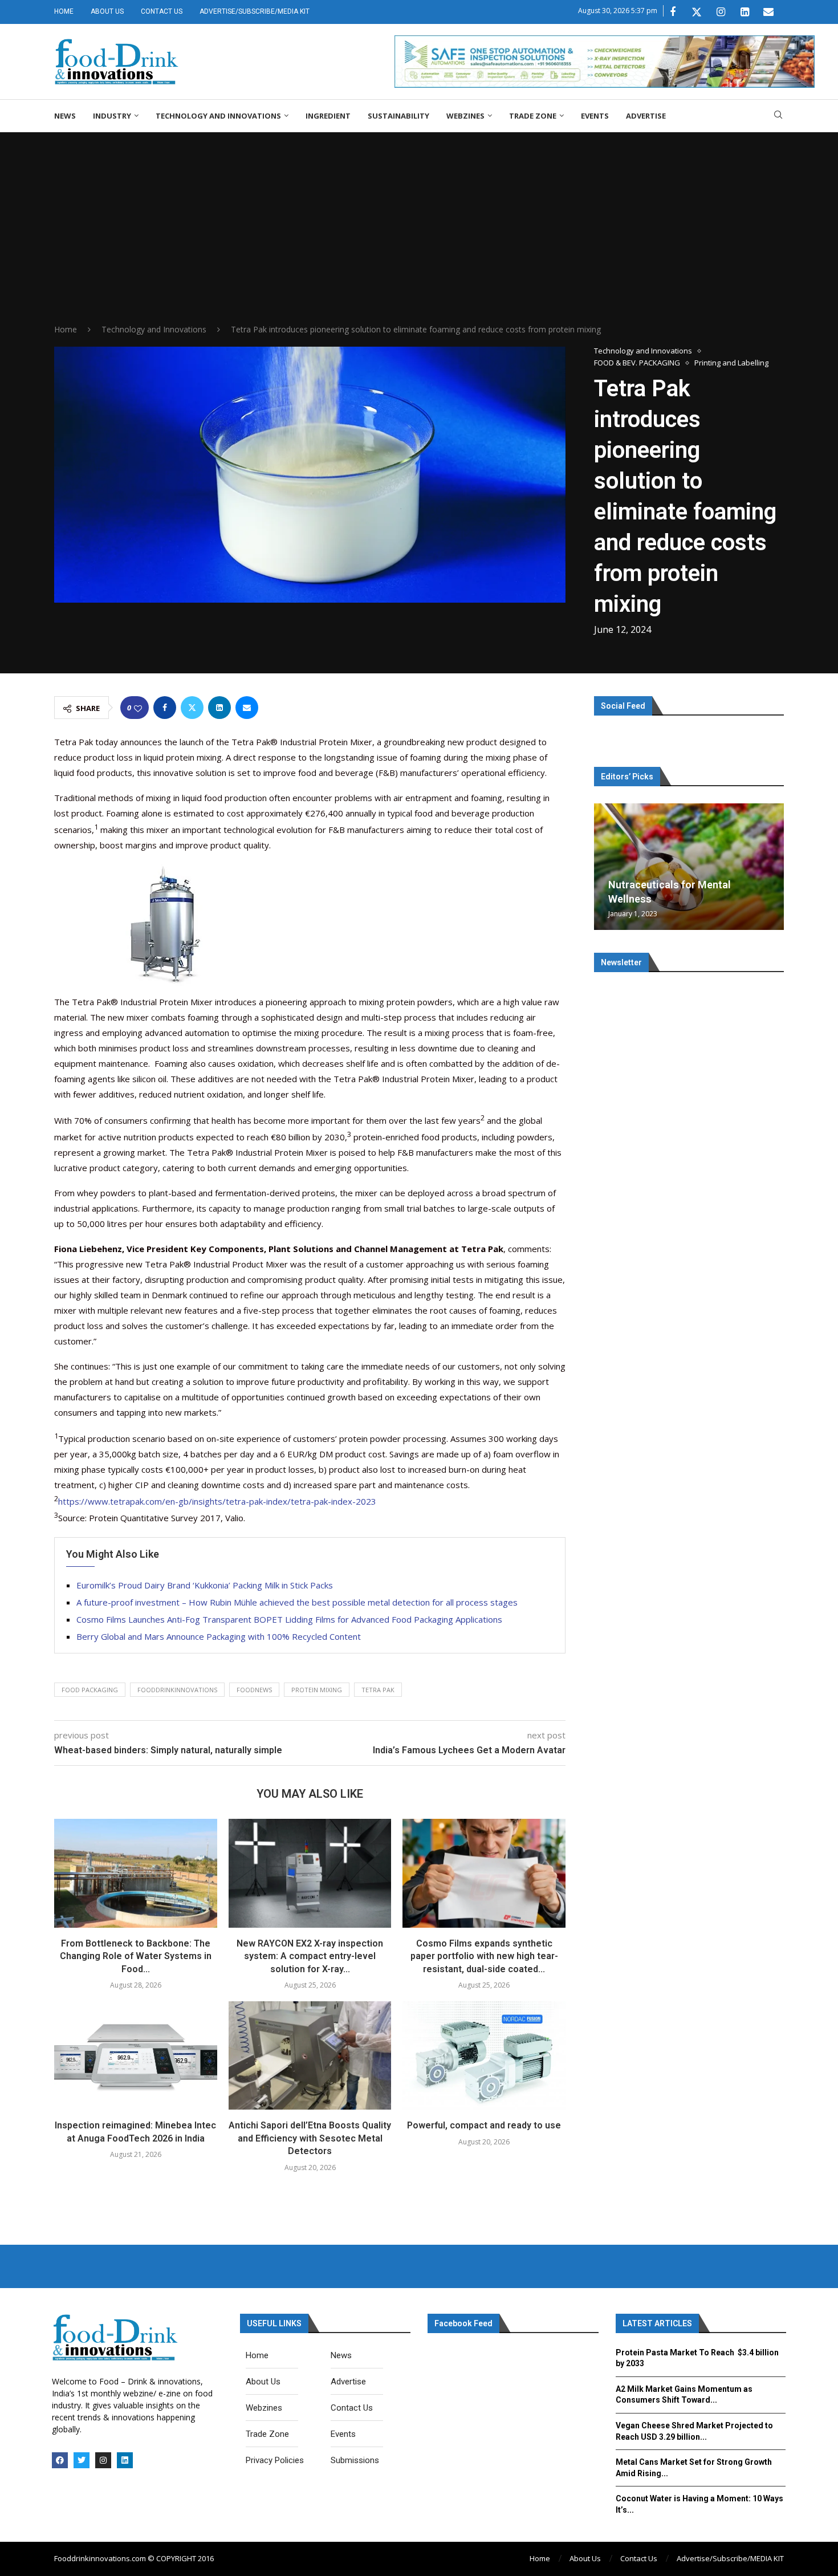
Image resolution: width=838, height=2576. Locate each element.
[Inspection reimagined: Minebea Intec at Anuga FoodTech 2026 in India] (136, 2055)
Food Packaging (90, 1690)
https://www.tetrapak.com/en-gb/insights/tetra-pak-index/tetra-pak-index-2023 (217, 1501)
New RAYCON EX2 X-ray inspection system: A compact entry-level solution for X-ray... (310, 1956)
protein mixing (317, 1690)
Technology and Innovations (218, 116)
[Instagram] (721, 12)
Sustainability (398, 116)
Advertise (646, 116)
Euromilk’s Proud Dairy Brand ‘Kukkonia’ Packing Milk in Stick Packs (205, 1585)
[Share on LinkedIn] (219, 708)
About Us (107, 11)
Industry (112, 116)
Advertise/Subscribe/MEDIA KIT (255, 11)
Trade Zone (533, 116)
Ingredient (328, 116)
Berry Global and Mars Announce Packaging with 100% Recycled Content (219, 1636)
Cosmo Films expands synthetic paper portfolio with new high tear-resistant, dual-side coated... (484, 1956)
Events (595, 116)
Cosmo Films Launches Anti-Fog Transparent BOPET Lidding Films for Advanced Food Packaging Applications (289, 1619)
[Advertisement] (419, 238)
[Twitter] (697, 12)
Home (64, 11)
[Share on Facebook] (165, 708)
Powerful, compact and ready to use (484, 2125)
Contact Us (162, 11)
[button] (604, 866)
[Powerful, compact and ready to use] (484, 2055)
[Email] (768, 12)
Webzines (465, 116)
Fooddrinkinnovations (177, 1690)
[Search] (778, 116)
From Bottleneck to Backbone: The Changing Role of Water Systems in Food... (136, 1956)
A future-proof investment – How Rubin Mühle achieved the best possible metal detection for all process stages (297, 1602)
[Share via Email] (247, 708)
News (65, 116)
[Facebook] (673, 12)
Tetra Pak (378, 1690)
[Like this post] (138, 708)
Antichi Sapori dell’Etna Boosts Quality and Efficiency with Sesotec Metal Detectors (310, 2138)
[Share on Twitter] (192, 708)
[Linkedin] (745, 12)
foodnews (254, 1690)
